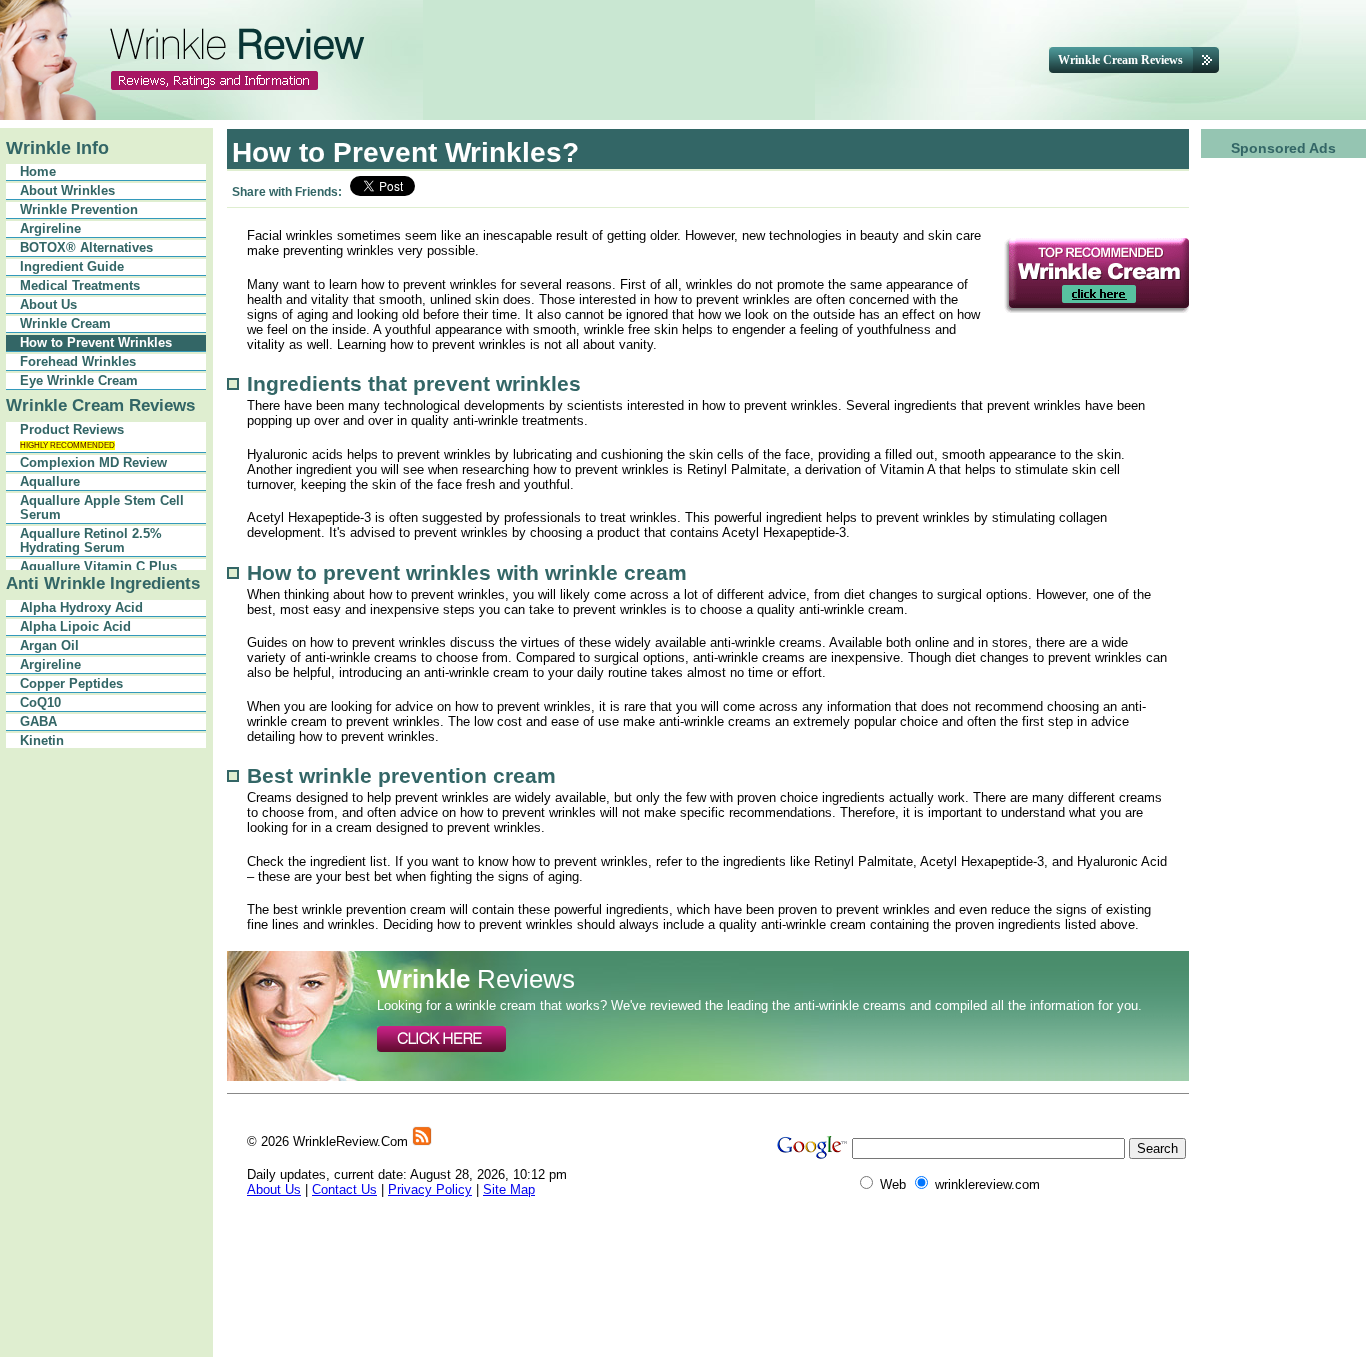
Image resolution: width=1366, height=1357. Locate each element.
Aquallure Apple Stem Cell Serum (102, 508)
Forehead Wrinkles (78, 362)
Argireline (50, 229)
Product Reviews (72, 436)
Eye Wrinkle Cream (79, 381)
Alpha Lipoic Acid (75, 627)
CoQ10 (40, 703)
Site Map (509, 1189)
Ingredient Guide (72, 267)
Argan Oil (49, 646)
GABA (38, 722)
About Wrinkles (67, 191)
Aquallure (50, 482)
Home (38, 172)
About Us (48, 305)
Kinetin (42, 741)
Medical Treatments (80, 286)
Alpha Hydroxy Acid (81, 608)
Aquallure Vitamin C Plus (98, 567)
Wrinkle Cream (65, 324)
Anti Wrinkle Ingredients (103, 583)
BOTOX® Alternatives (86, 248)
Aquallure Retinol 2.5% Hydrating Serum (91, 541)
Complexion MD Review (93, 463)
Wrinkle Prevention (79, 210)
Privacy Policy (430, 1189)
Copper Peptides (71, 684)
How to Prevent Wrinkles (96, 343)
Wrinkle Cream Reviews (100, 405)
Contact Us (344, 1189)
